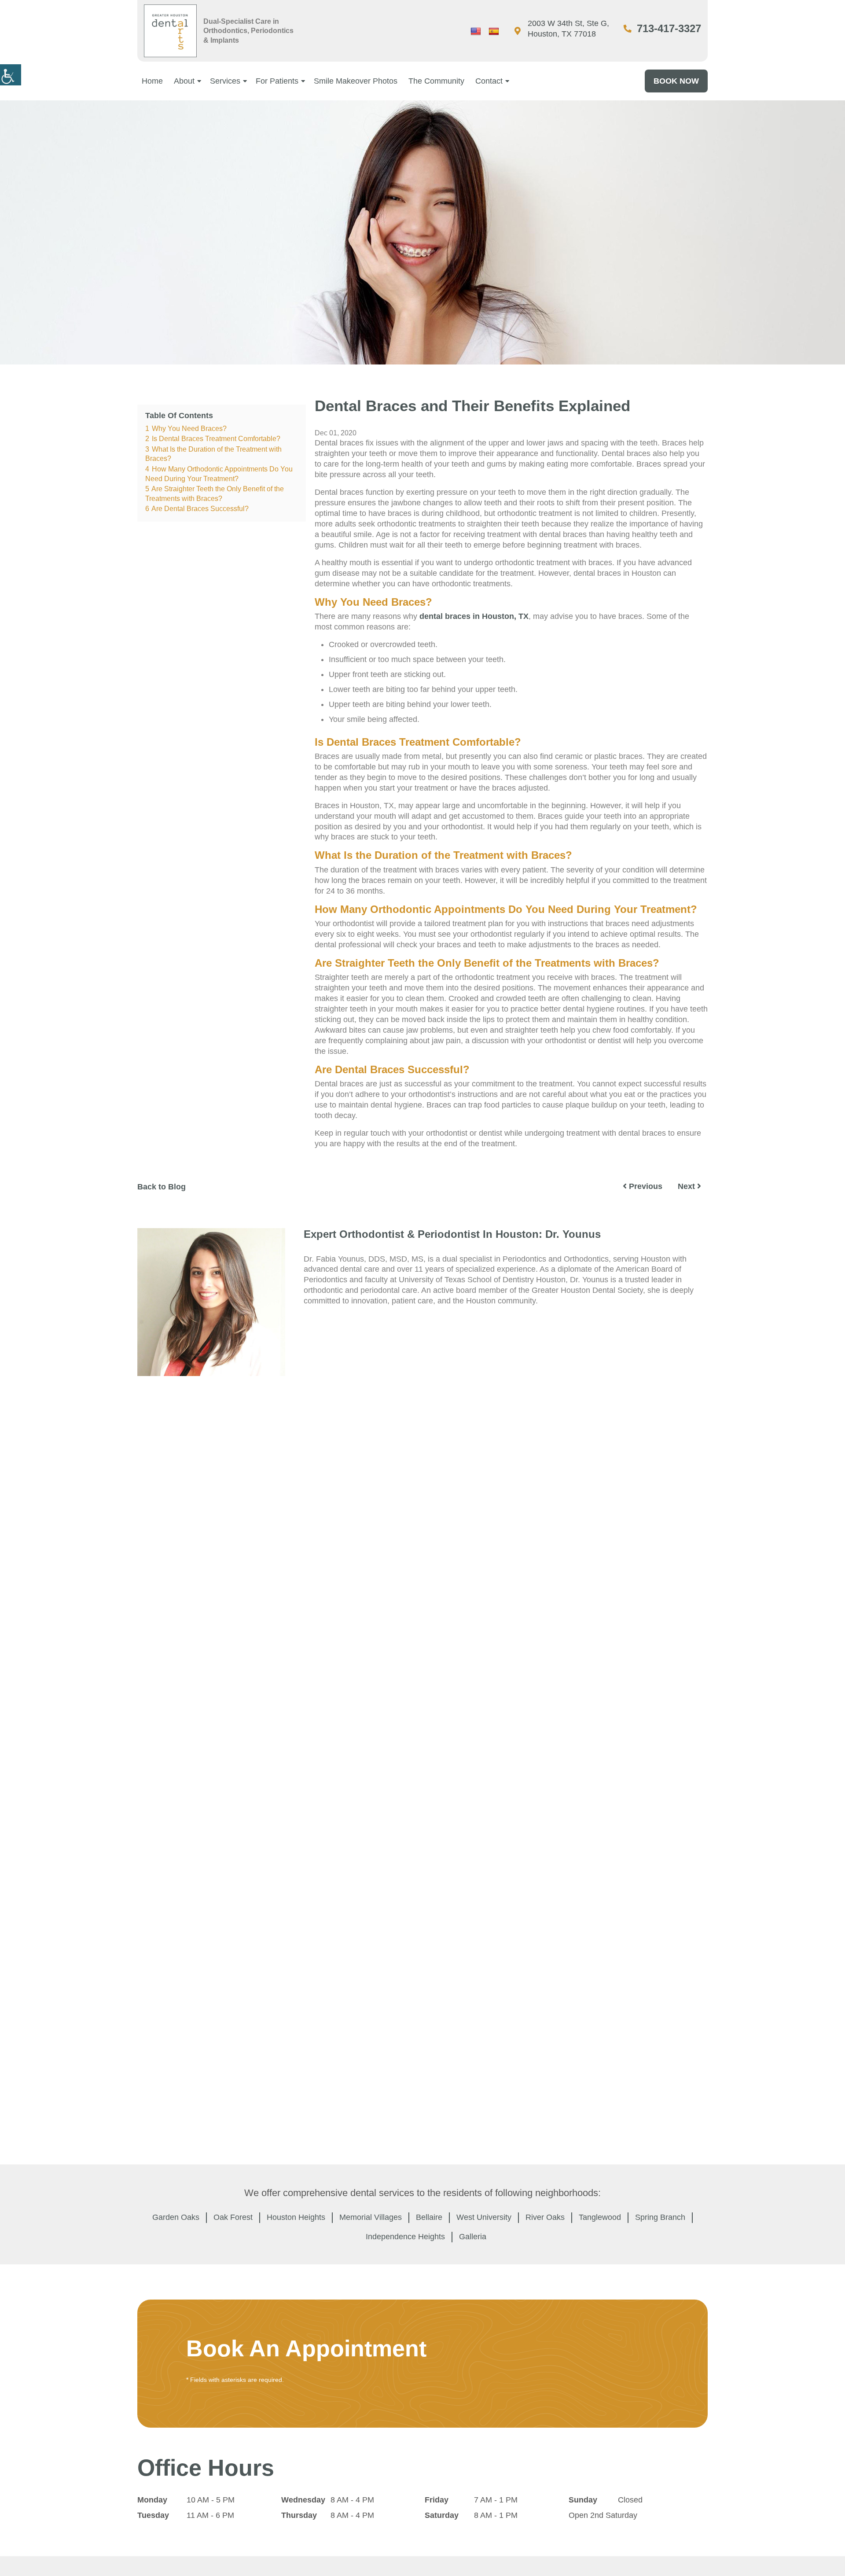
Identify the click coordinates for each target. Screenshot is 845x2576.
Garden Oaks (176, 2217)
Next (687, 1186)
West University (484, 2217)
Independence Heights (405, 2237)
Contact (489, 81)
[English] (476, 32)
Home (152, 81)
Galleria (473, 2237)
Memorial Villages (371, 2217)
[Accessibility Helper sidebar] (11, 75)
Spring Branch (660, 2217)
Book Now (676, 81)
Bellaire (429, 2217)
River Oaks (545, 2217)
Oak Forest (233, 2217)
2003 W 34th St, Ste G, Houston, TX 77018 (568, 29)
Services (225, 81)
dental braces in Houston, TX (474, 616)
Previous (645, 1186)
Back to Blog (162, 1187)
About (184, 81)
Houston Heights (296, 2217)
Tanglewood (600, 2217)
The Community (436, 81)
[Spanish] (494, 32)
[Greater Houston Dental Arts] (170, 31)
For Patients (277, 81)
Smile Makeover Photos (356, 81)
